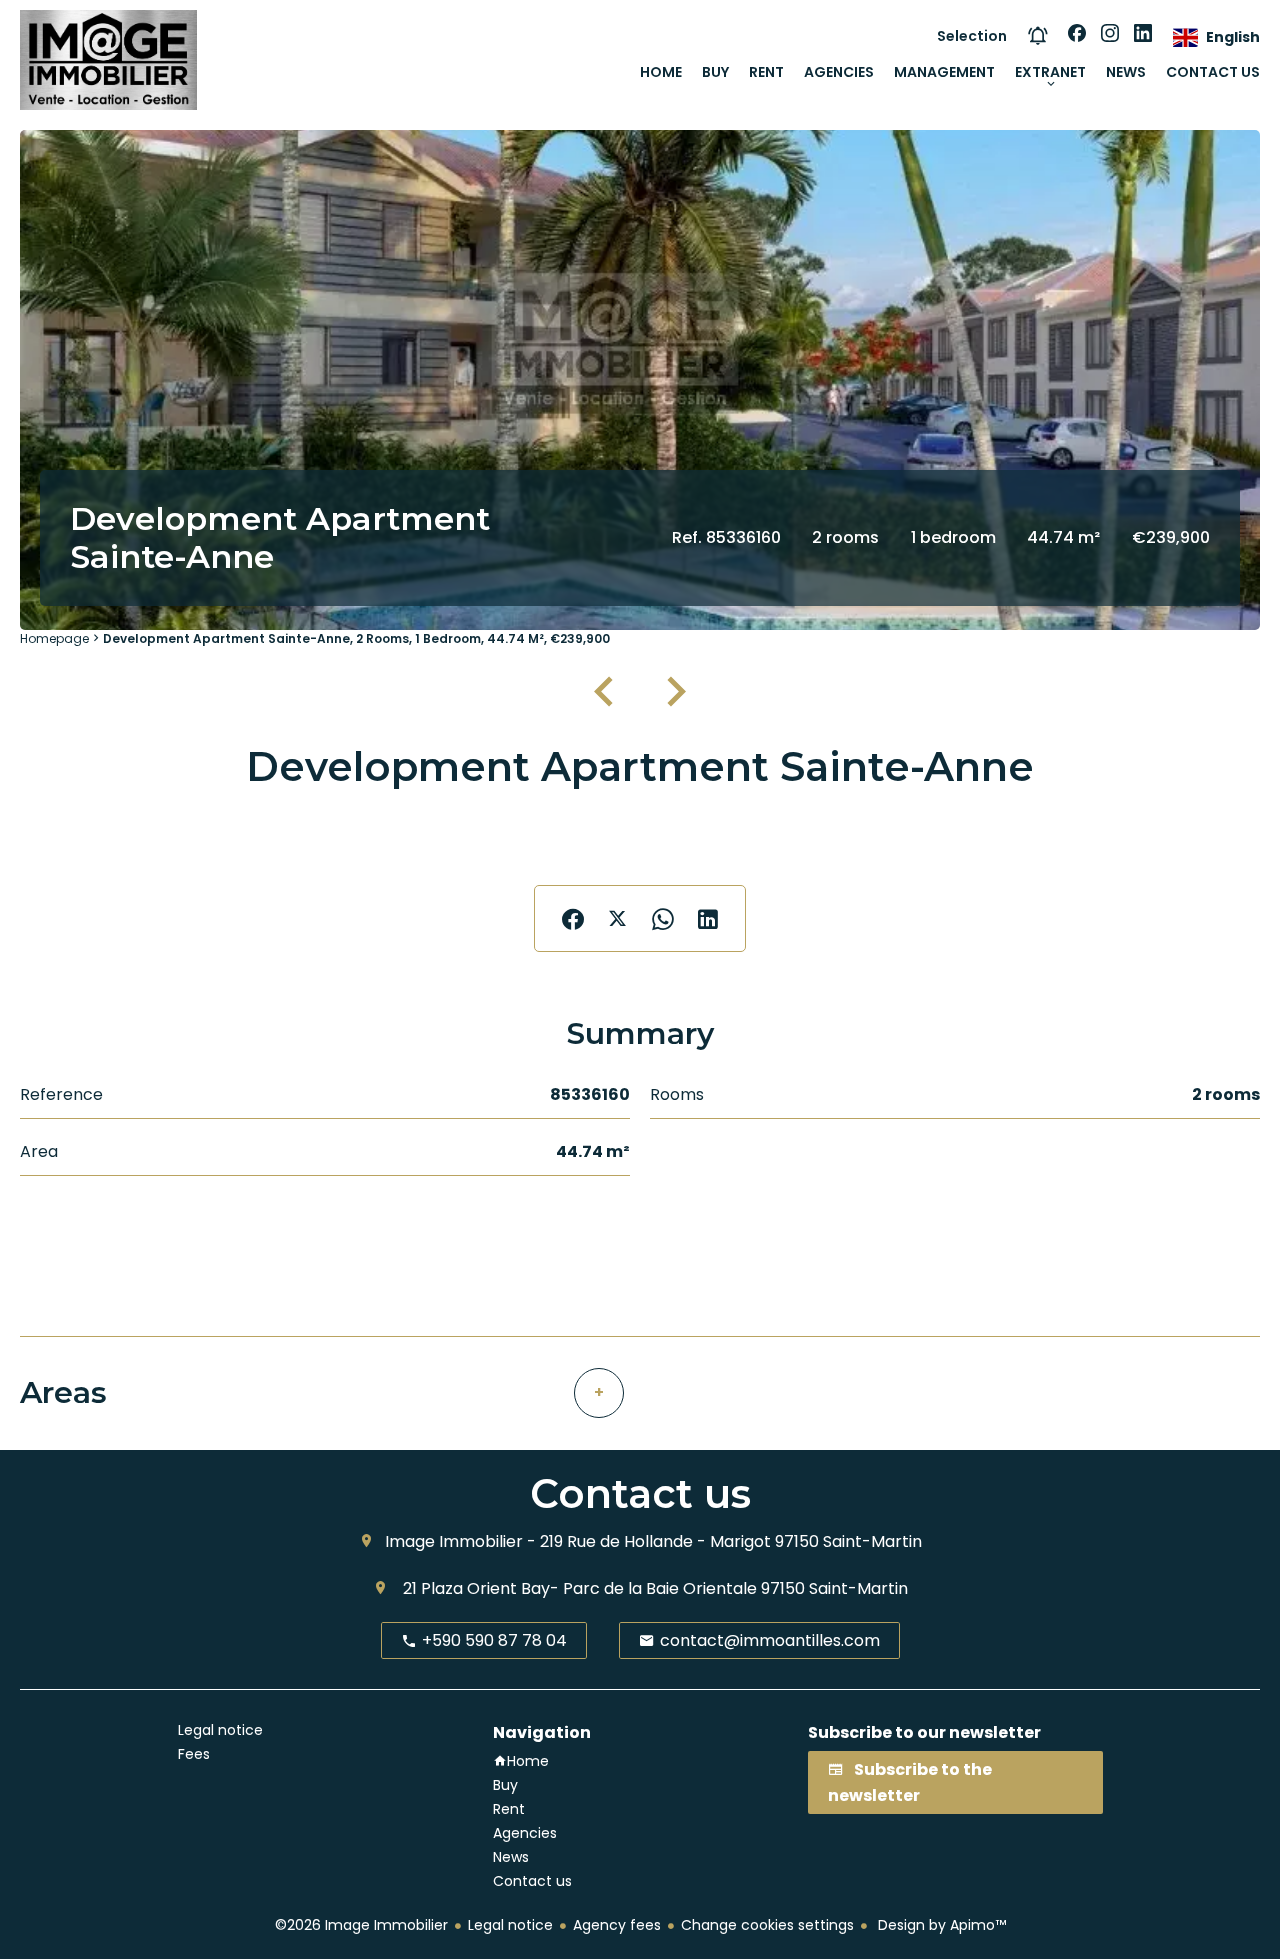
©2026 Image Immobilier (361, 1925)
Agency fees (617, 1925)
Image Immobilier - (460, 1541)
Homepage (54, 638)
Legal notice (510, 1925)
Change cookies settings (767, 1925)
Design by (940, 1925)
